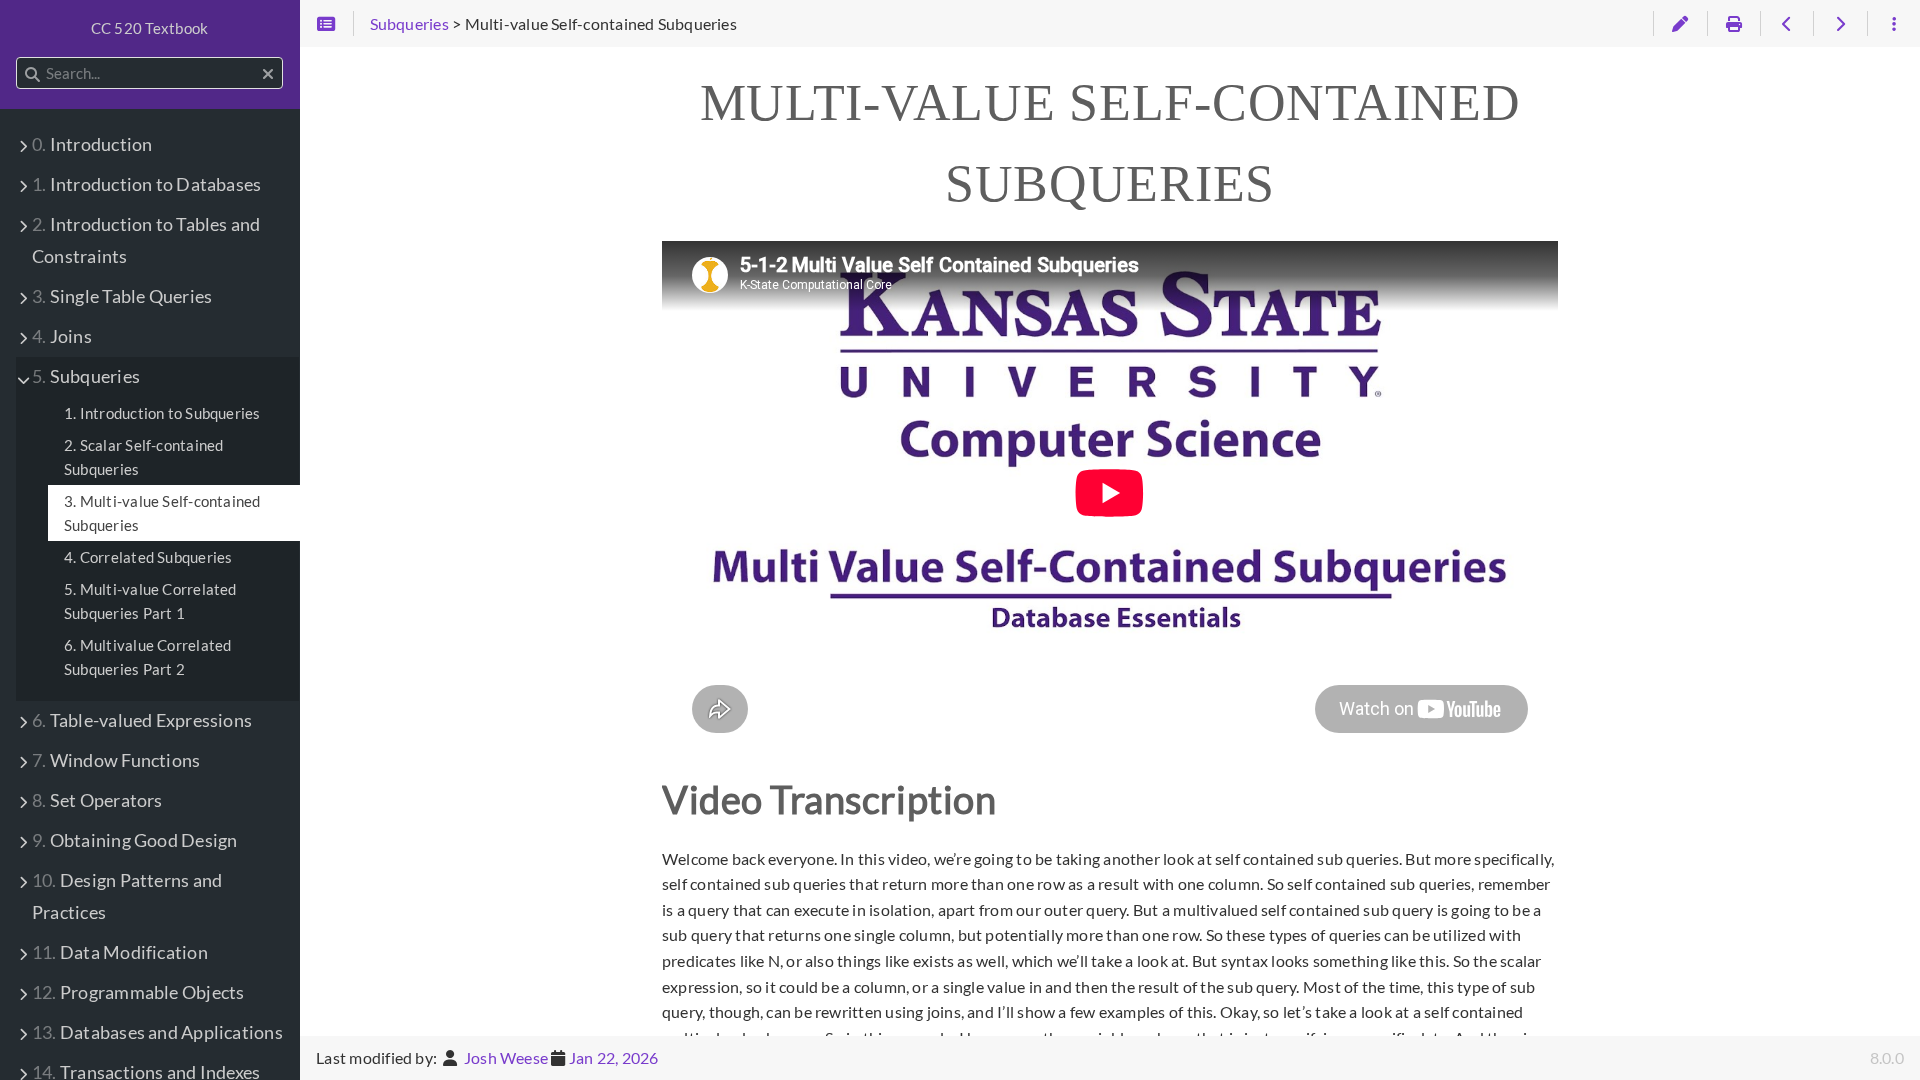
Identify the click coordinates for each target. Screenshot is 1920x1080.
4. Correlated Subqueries (148, 557)
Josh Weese (506, 1057)
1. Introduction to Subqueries (162, 413)
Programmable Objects (138, 992)
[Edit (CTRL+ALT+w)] (1679, 24)
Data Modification (120, 952)
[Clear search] (268, 74)
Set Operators (97, 800)
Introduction (92, 144)
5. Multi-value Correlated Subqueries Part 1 (150, 601)
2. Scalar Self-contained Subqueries (143, 457)
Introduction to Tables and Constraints (146, 240)
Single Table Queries (122, 296)
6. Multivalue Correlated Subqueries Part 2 (147, 657)
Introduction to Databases (146, 184)
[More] (1893, 24)
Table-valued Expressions (142, 720)
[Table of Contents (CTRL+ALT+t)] (326, 24)
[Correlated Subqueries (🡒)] (1839, 24)
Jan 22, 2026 (614, 1057)
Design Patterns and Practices (127, 896)
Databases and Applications (157, 1032)
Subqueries (86, 376)
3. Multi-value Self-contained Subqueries (162, 513)
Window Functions (116, 760)
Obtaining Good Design (134, 840)
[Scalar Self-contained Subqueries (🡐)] (1786, 24)
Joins (62, 336)
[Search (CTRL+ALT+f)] (32, 74)
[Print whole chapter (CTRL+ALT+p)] (1733, 24)
